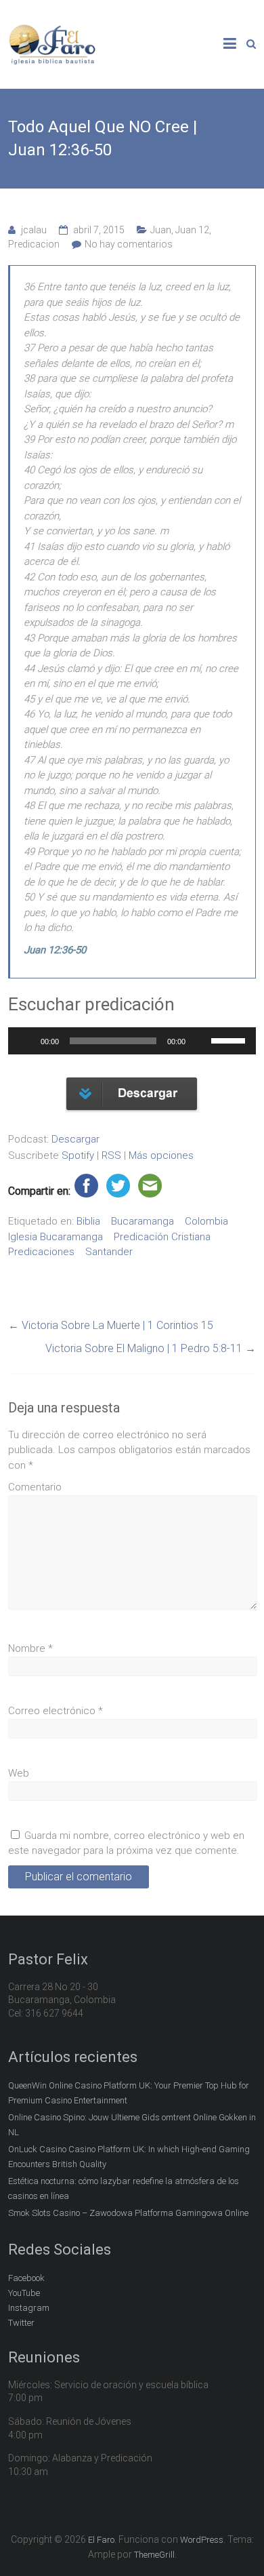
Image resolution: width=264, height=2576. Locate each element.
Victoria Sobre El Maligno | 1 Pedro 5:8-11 (151, 1348)
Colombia (206, 1221)
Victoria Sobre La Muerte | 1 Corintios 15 (111, 1325)
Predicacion (34, 244)
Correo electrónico (56, 1711)
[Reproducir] (26, 1041)
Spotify (78, 1155)
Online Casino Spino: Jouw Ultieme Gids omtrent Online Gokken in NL (132, 2125)
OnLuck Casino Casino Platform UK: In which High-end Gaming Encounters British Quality (129, 2157)
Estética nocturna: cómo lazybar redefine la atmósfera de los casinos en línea (124, 2188)
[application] (132, 1041)
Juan (161, 230)
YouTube (24, 2293)
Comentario (35, 1487)
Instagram (29, 2308)
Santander (109, 1252)
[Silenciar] (200, 1041)
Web (19, 1773)
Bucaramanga (142, 1221)
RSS (111, 1155)
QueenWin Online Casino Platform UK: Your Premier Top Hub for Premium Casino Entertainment (129, 2093)
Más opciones (161, 1155)
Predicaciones (41, 1252)
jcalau (34, 230)
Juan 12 (192, 230)
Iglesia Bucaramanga (56, 1237)
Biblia (88, 1221)
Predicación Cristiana (162, 1237)
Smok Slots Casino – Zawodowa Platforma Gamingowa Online (128, 2213)
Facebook (26, 2278)
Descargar (75, 1139)
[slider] (230, 1039)
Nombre (30, 1648)
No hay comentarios (129, 244)
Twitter (21, 2323)
